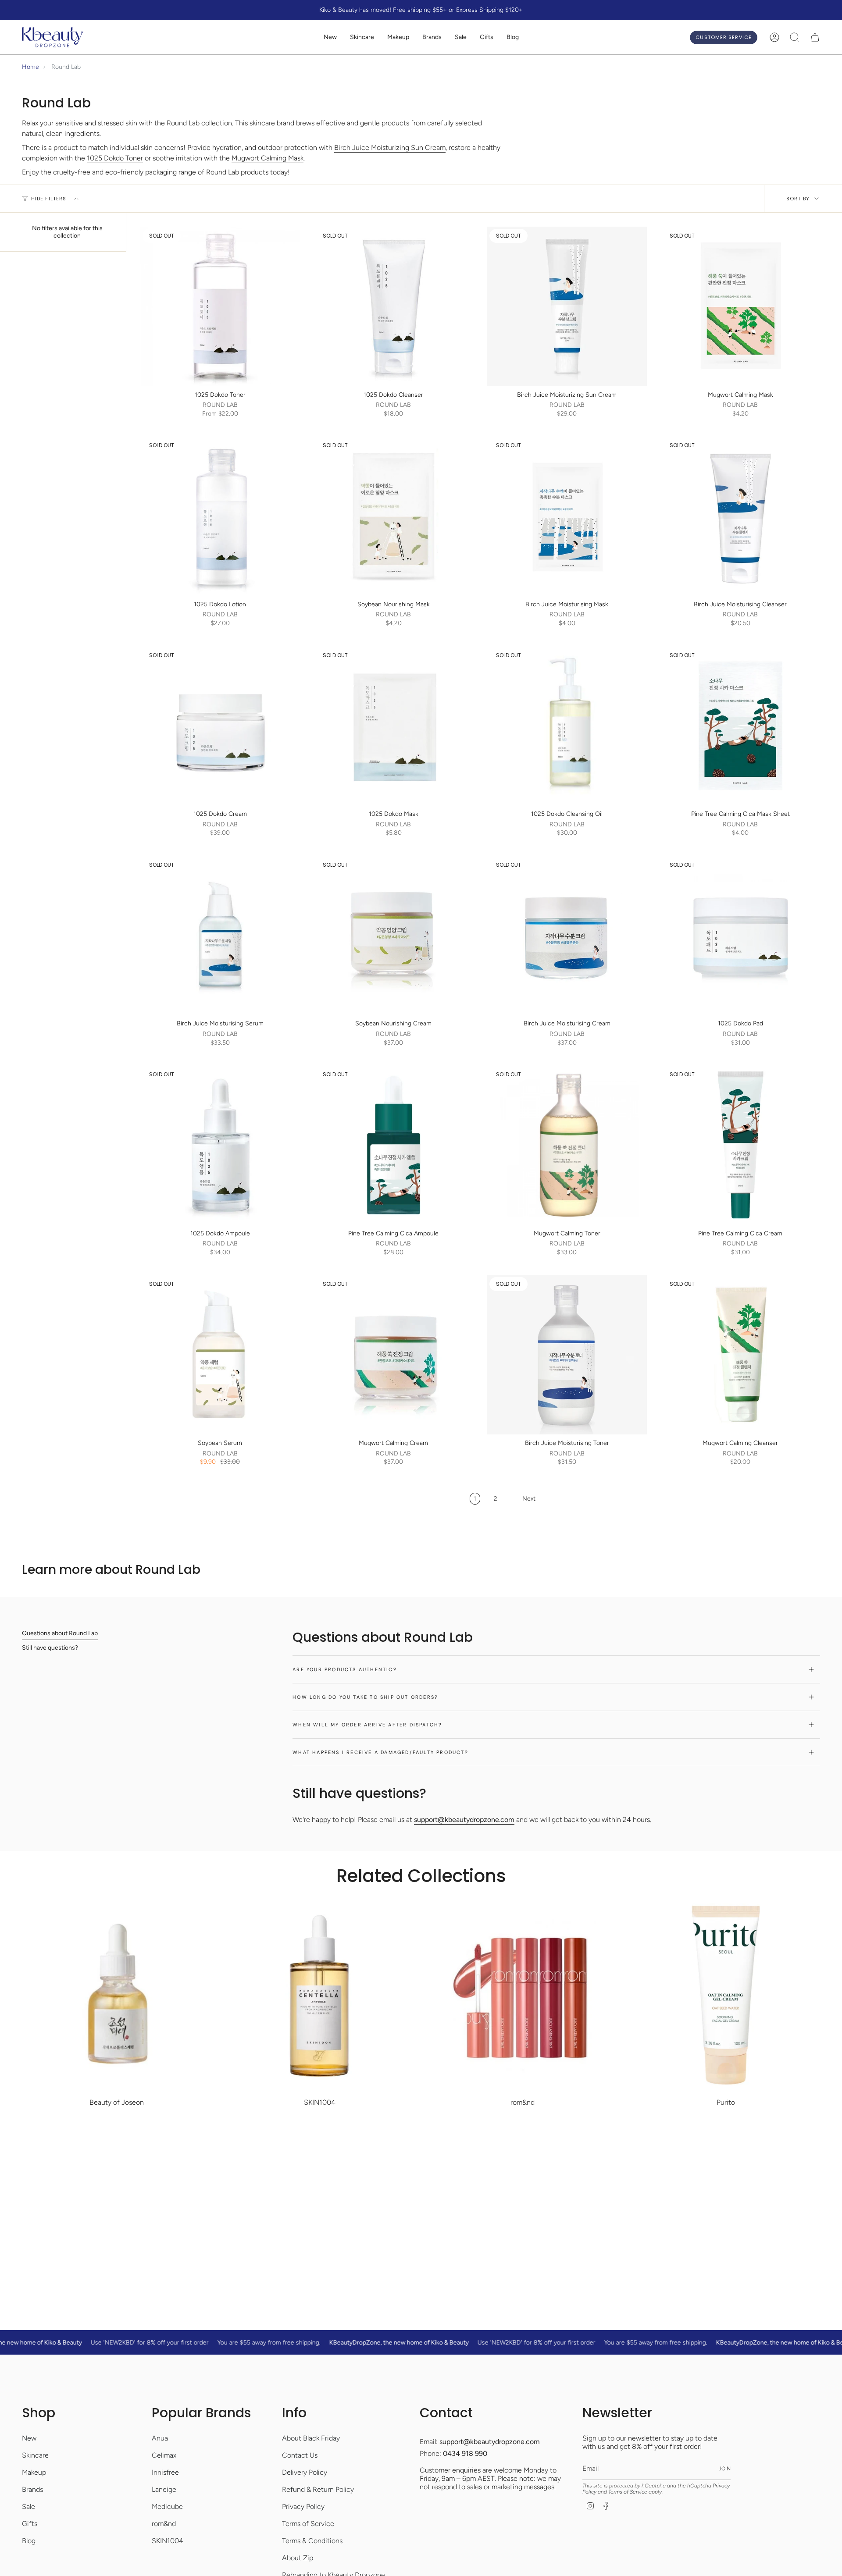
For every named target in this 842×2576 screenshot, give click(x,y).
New (29, 2438)
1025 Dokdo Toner (115, 158)
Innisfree (165, 2472)
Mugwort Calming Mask (268, 158)
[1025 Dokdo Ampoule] (220, 1145)
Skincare (35, 2455)
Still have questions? (50, 1648)
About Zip (298, 2558)
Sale (29, 2507)
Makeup (34, 2472)
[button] (362, 37)
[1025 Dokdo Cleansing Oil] (567, 726)
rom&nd (164, 2524)
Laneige (164, 2489)
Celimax (164, 2455)
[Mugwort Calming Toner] (567, 1145)
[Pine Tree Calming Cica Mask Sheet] (741, 726)
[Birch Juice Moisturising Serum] (220, 936)
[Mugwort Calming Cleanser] (741, 1355)
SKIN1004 (168, 2541)
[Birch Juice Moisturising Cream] (567, 936)
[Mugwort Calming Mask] (741, 306)
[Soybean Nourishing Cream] (394, 936)
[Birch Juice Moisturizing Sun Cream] (567, 306)
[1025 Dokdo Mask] (394, 726)
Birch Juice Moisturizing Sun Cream (390, 148)
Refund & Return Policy (318, 2489)
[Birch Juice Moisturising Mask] (567, 516)
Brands (32, 2489)
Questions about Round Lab (60, 1633)
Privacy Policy (303, 2507)
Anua (160, 2438)
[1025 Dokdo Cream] (220, 726)
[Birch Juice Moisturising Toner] (567, 1355)
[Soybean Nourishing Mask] (394, 516)
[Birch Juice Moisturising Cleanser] (741, 516)
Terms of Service (308, 2524)
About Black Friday (311, 2438)
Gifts (30, 2524)
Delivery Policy (305, 2472)
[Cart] (815, 37)
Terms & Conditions (312, 2541)
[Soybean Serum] (220, 1355)
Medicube (167, 2507)
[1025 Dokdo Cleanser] (394, 306)
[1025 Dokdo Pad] (741, 936)
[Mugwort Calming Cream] (394, 1355)
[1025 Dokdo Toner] (220, 306)
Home (30, 67)
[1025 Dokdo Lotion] (220, 516)
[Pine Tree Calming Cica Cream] (741, 1145)
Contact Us (300, 2455)
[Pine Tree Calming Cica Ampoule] (394, 1145)
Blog (29, 2541)
